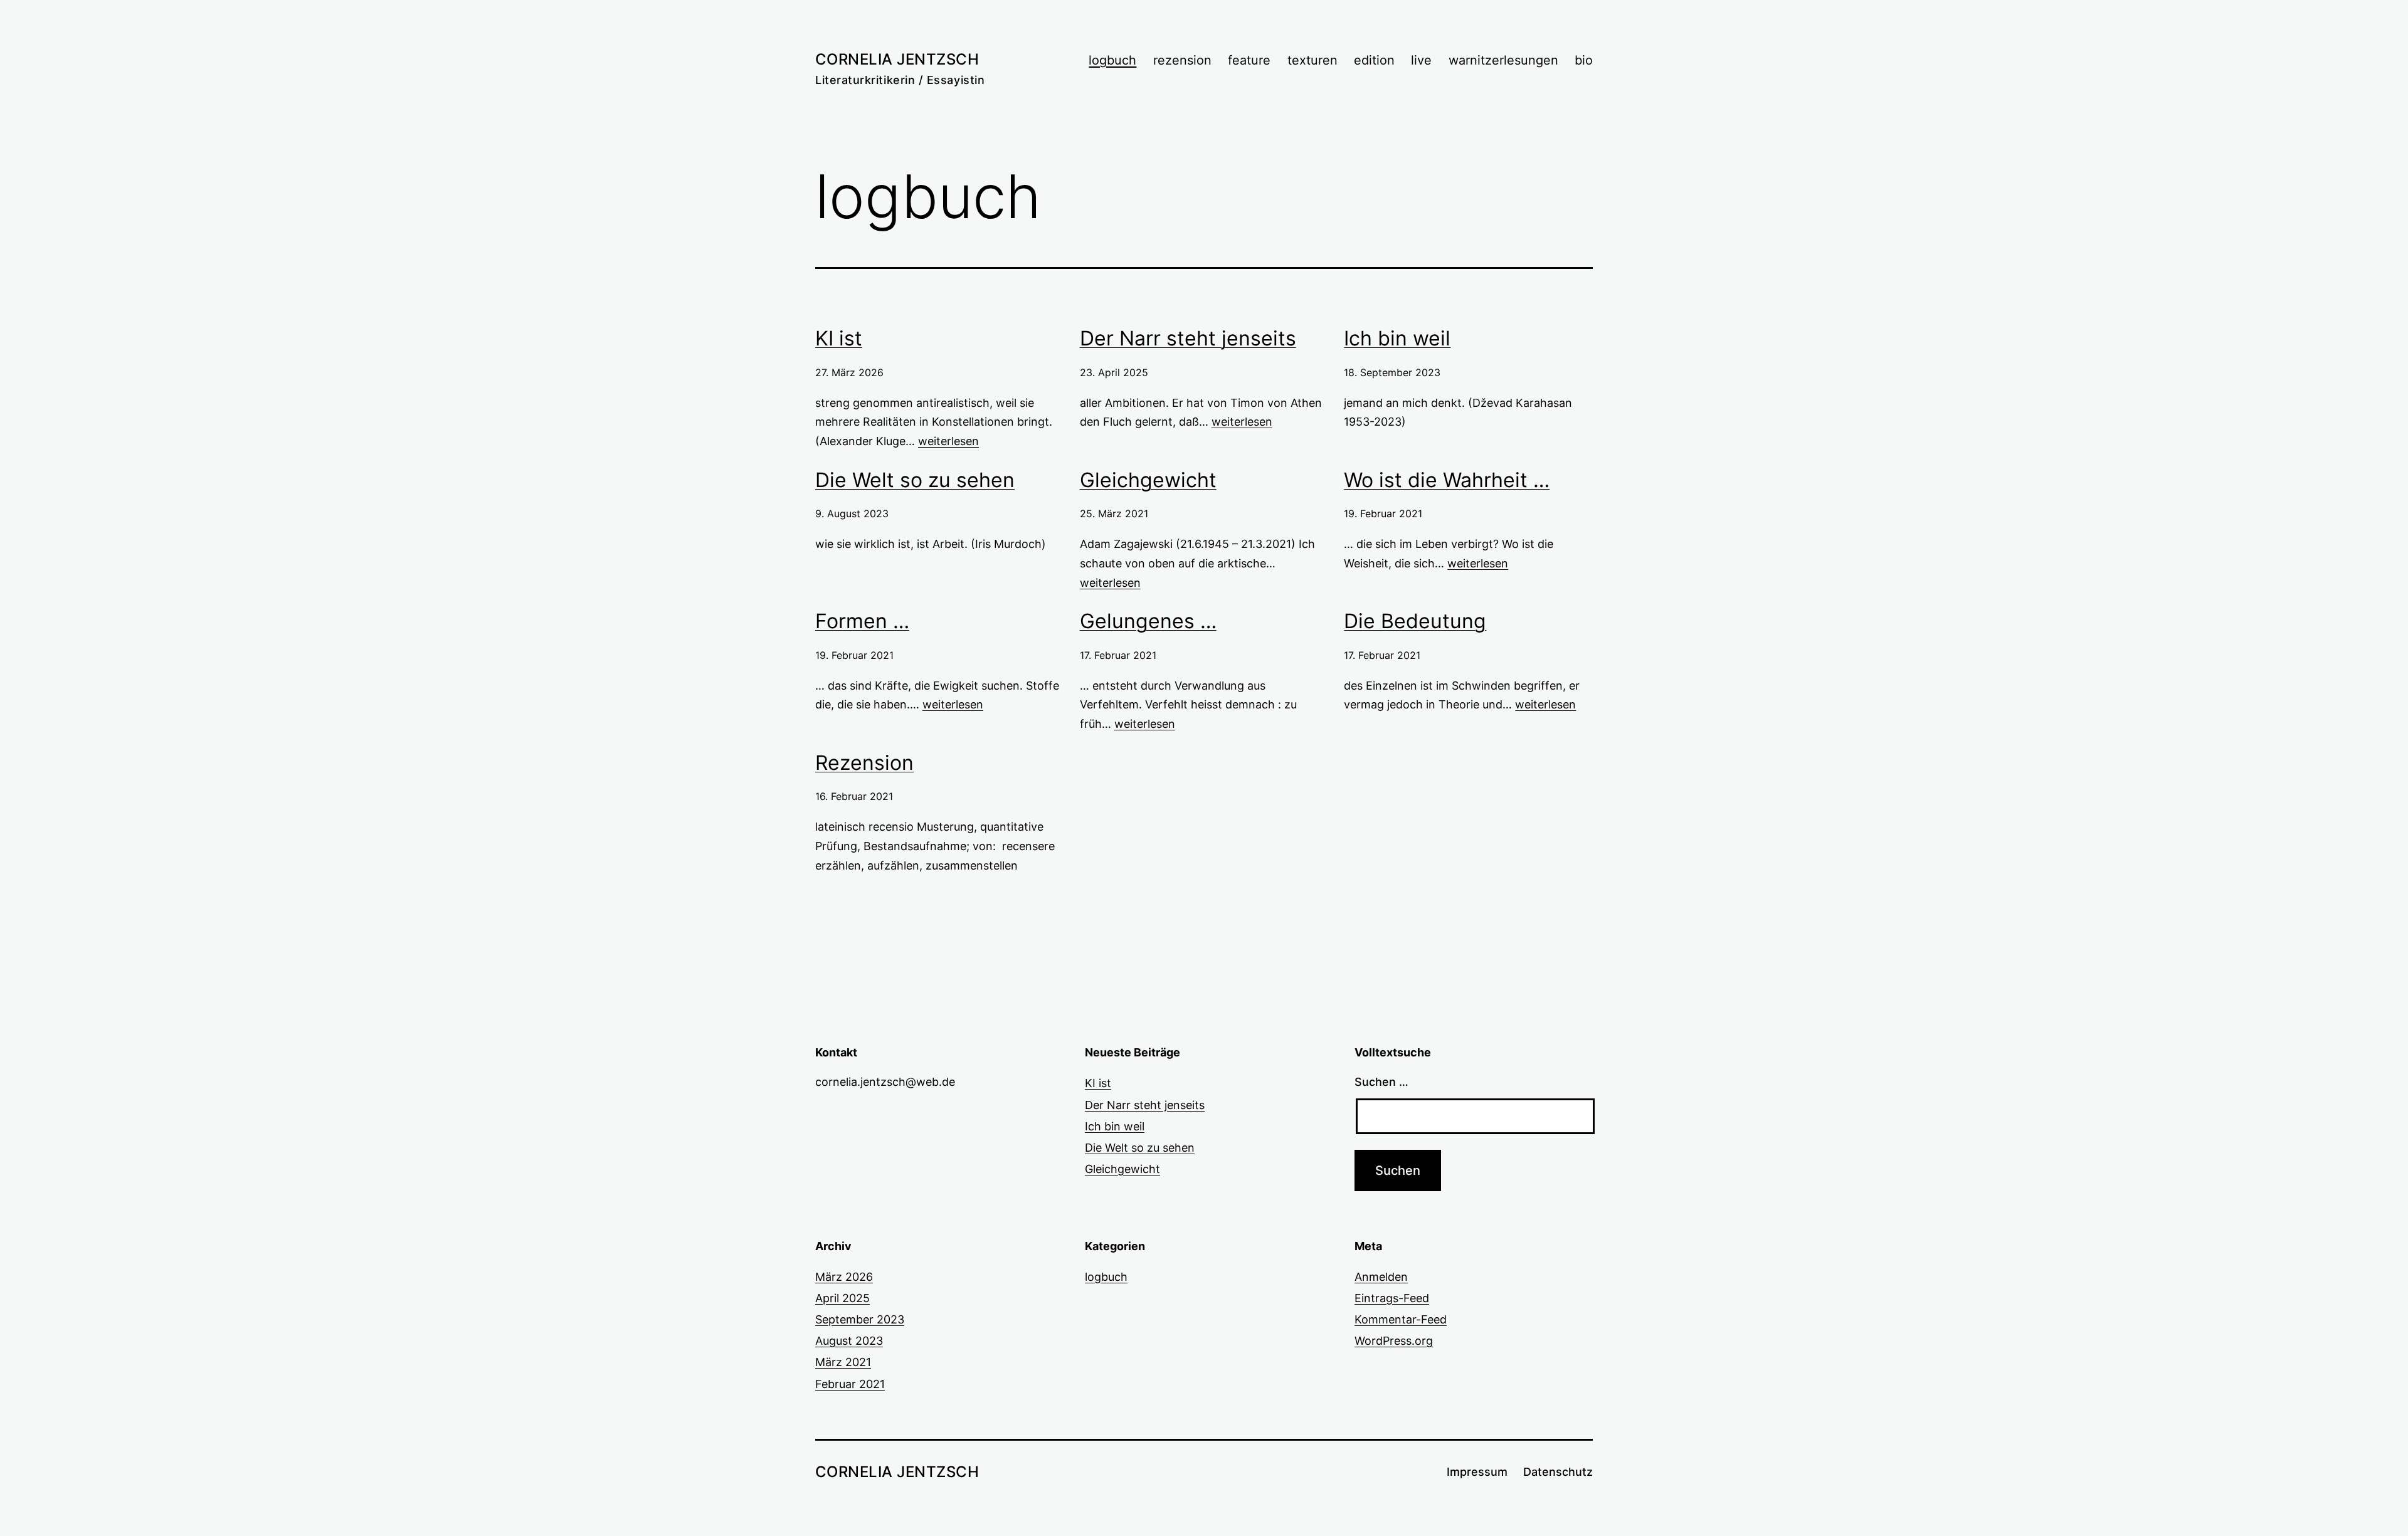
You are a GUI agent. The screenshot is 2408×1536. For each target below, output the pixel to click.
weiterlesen (948, 441)
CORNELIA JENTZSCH (897, 59)
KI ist (839, 338)
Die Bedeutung (1415, 621)
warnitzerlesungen (1503, 60)
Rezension (864, 763)
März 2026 (844, 1277)
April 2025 (842, 1298)
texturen (1312, 60)
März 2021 (843, 1362)
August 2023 (849, 1341)
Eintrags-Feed (1392, 1298)
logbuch (1112, 60)
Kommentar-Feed (1401, 1319)
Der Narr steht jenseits (1188, 338)
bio (1584, 60)
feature (1249, 60)
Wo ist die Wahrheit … (1447, 480)
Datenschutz (1558, 1472)
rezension (1182, 60)
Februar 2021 (850, 1384)
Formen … (862, 621)
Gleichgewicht (1148, 480)
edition (1374, 60)
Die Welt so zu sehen (915, 480)
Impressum (1477, 1472)
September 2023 (860, 1319)
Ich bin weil (1397, 338)
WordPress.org (1394, 1341)
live (1421, 60)
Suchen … (1381, 1082)
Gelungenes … (1148, 621)
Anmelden (1381, 1277)
